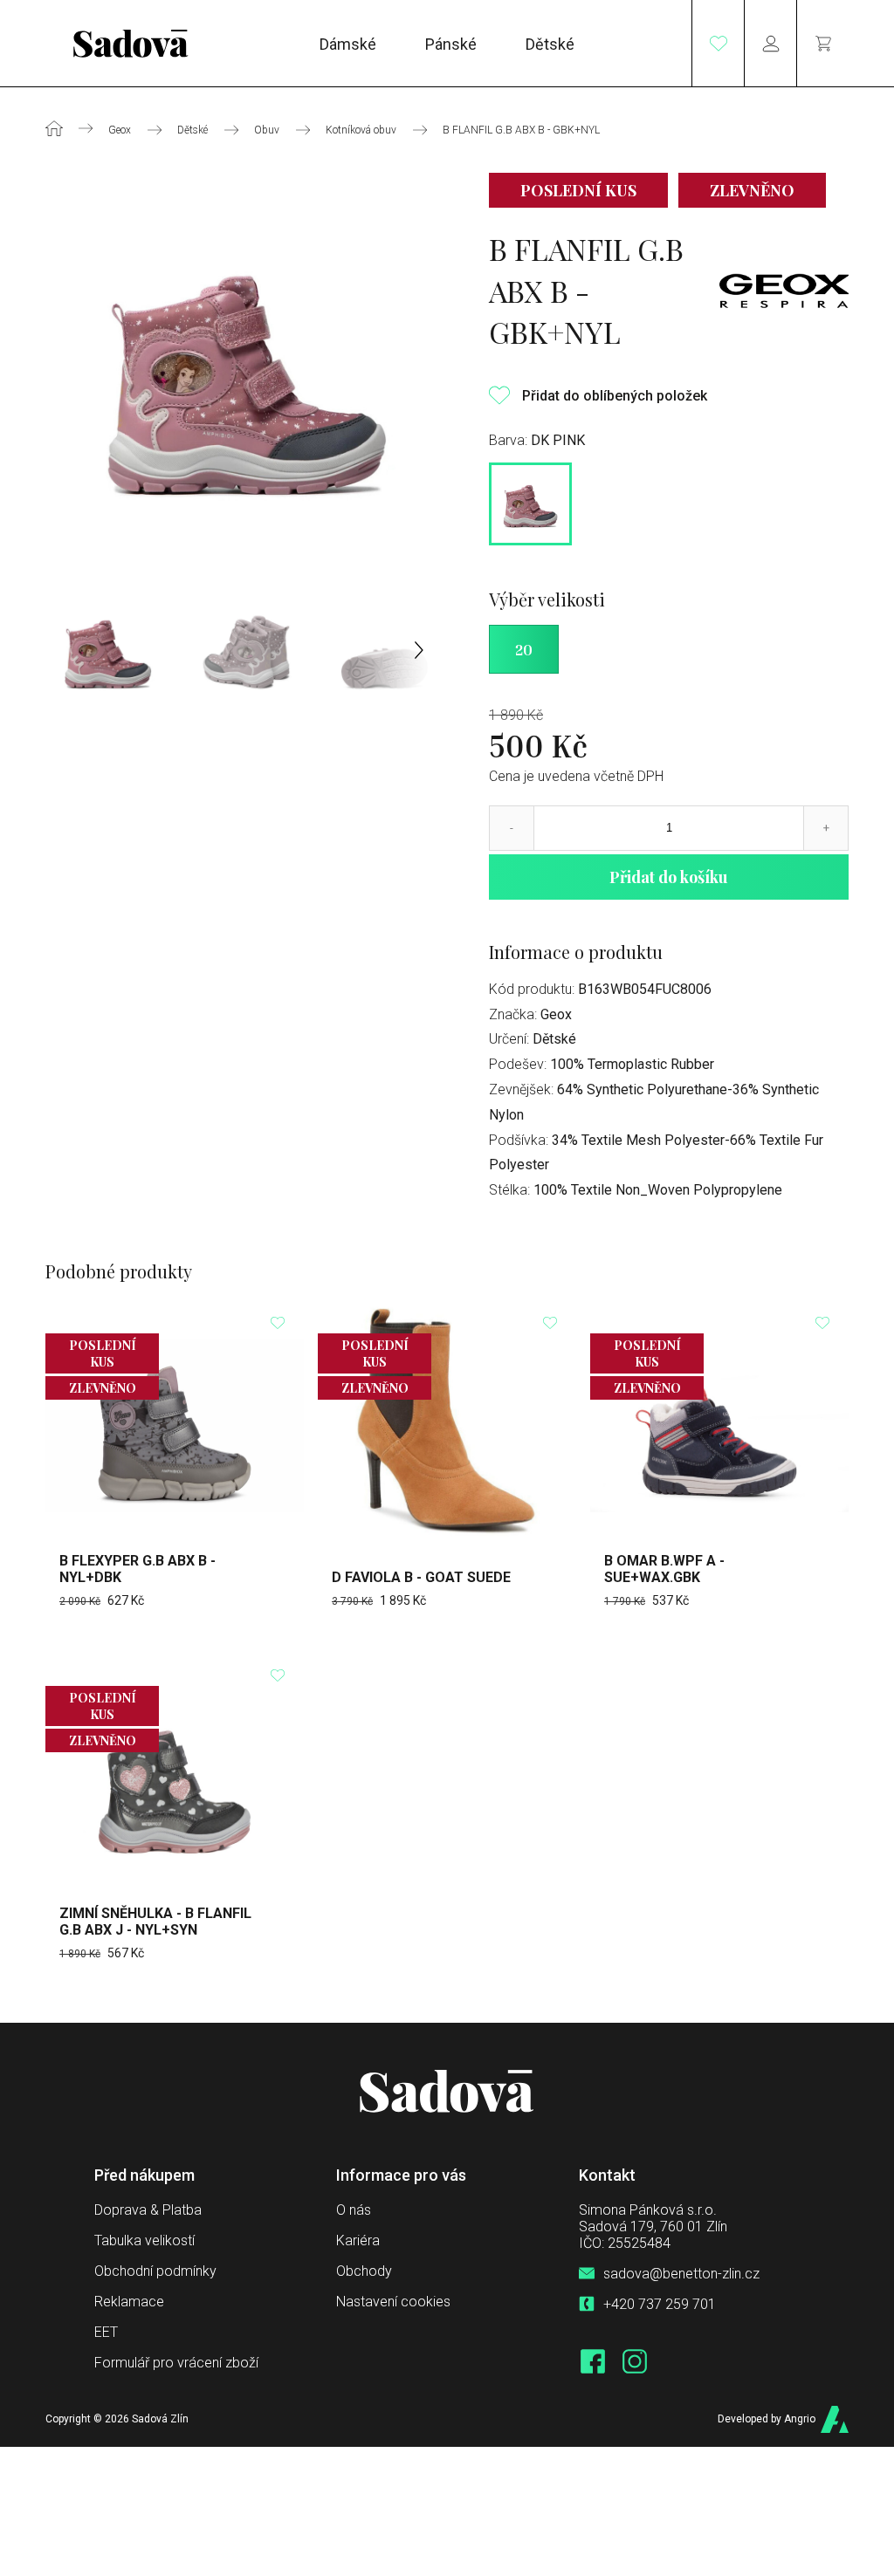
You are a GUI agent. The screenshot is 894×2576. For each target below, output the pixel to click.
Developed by (767, 2419)
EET (106, 2332)
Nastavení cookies (393, 2302)
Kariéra (358, 2240)
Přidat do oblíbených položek (615, 396)
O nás (354, 2210)
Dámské (348, 43)
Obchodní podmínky (155, 2271)
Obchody (364, 2271)
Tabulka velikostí (144, 2240)
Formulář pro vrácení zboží (176, 2363)
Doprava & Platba (148, 2210)
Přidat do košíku (669, 877)
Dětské (550, 43)
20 (524, 649)
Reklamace (129, 2302)
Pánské (451, 43)
